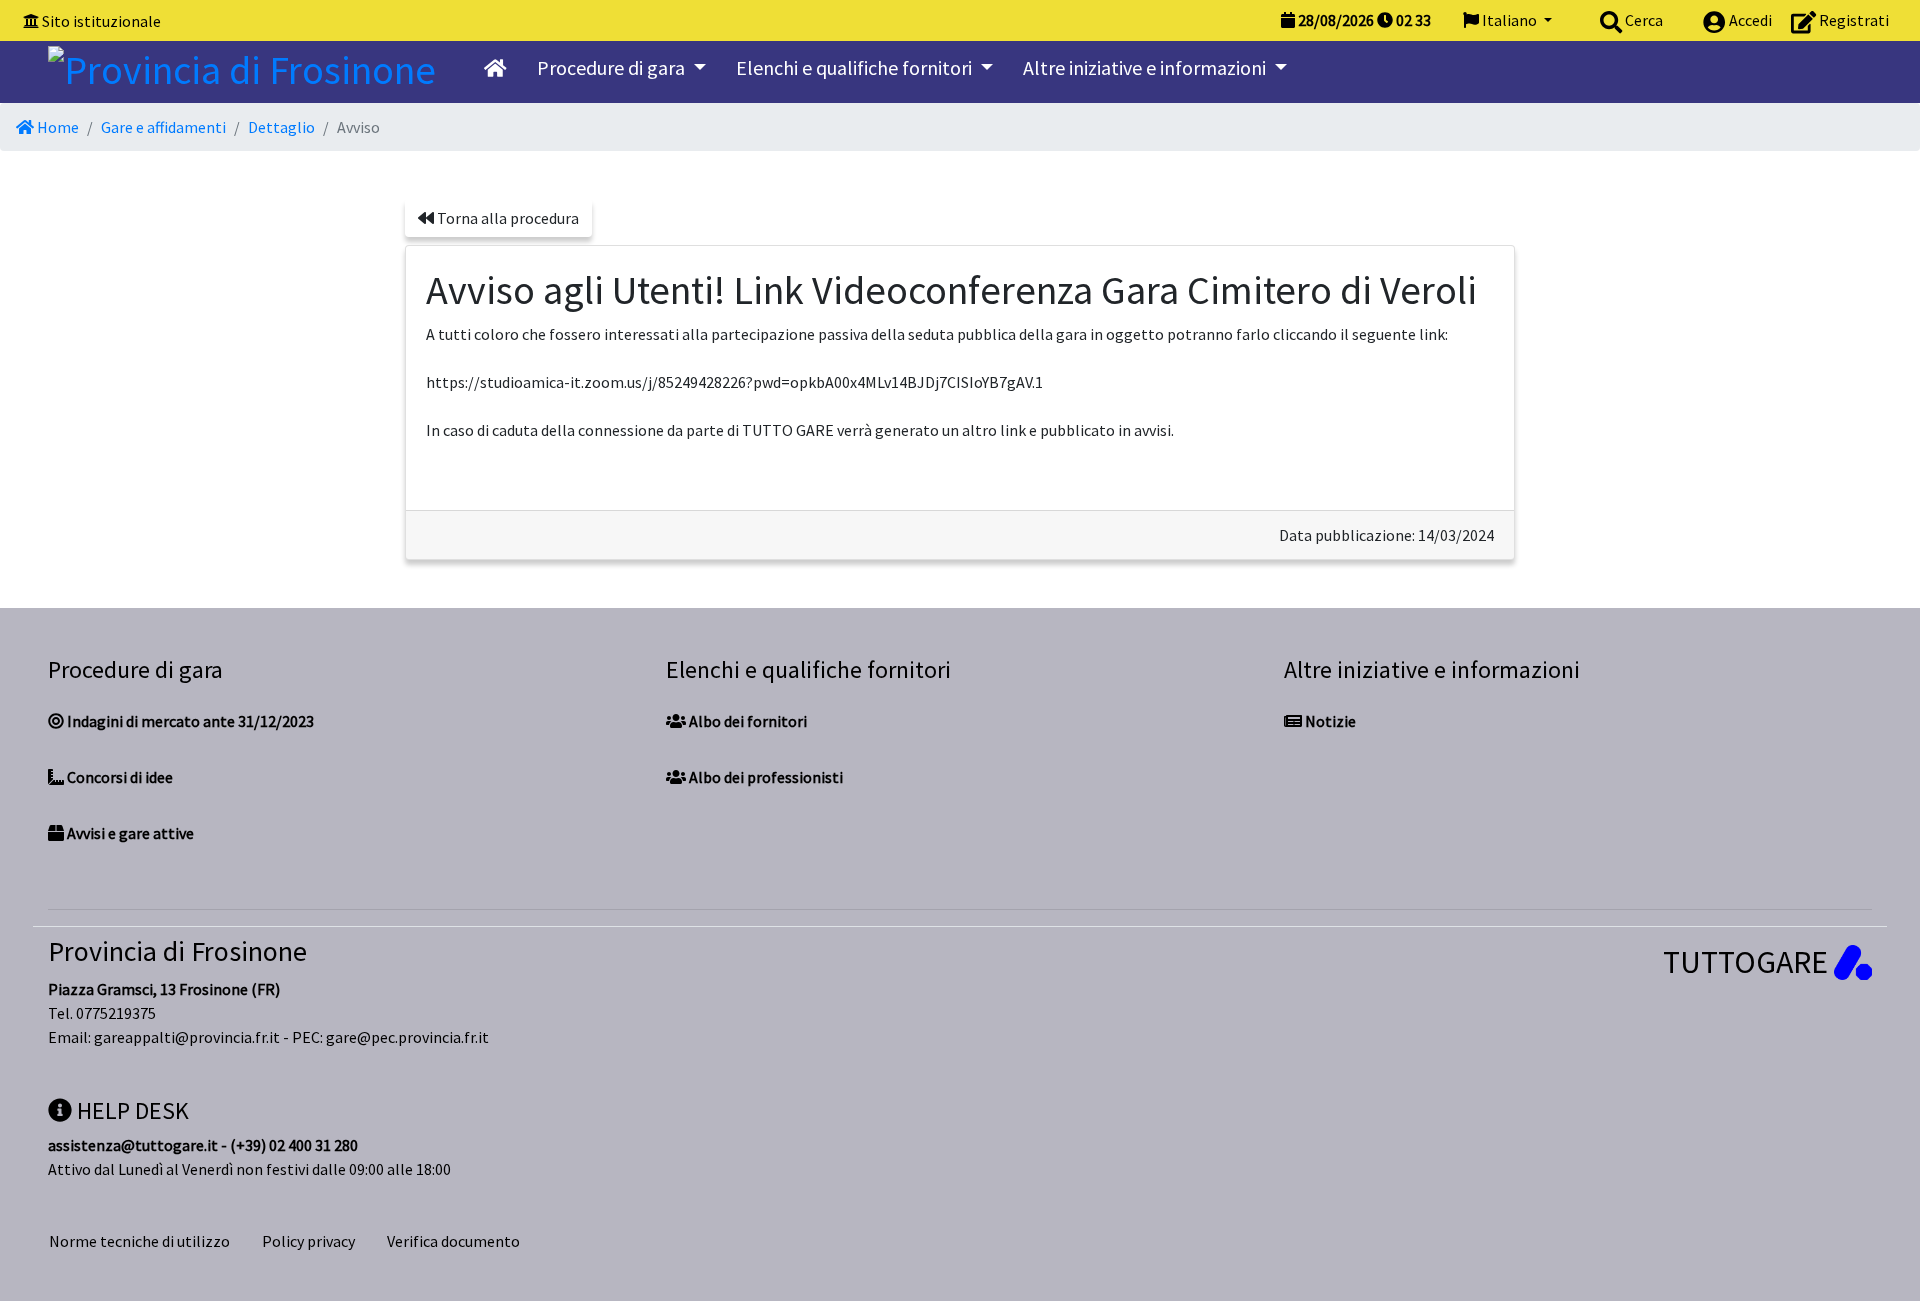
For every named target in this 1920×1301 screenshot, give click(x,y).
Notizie (1329, 721)
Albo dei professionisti (764, 777)
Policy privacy (308, 1241)
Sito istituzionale (101, 21)
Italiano (1509, 20)
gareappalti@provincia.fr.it (187, 1037)
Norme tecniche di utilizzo (139, 1241)
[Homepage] (242, 65)
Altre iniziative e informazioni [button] (1146, 67)
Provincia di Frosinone (177, 951)
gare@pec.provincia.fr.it (407, 1037)
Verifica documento (453, 1241)
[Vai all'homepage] (495, 68)
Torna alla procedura (506, 218)
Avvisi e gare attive (129, 833)
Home (56, 127)
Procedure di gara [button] (613, 67)
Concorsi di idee (118, 777)
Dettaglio (281, 127)
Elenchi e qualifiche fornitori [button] (856, 67)
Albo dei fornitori (746, 721)
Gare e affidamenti (163, 127)
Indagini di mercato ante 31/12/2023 (189, 721)
